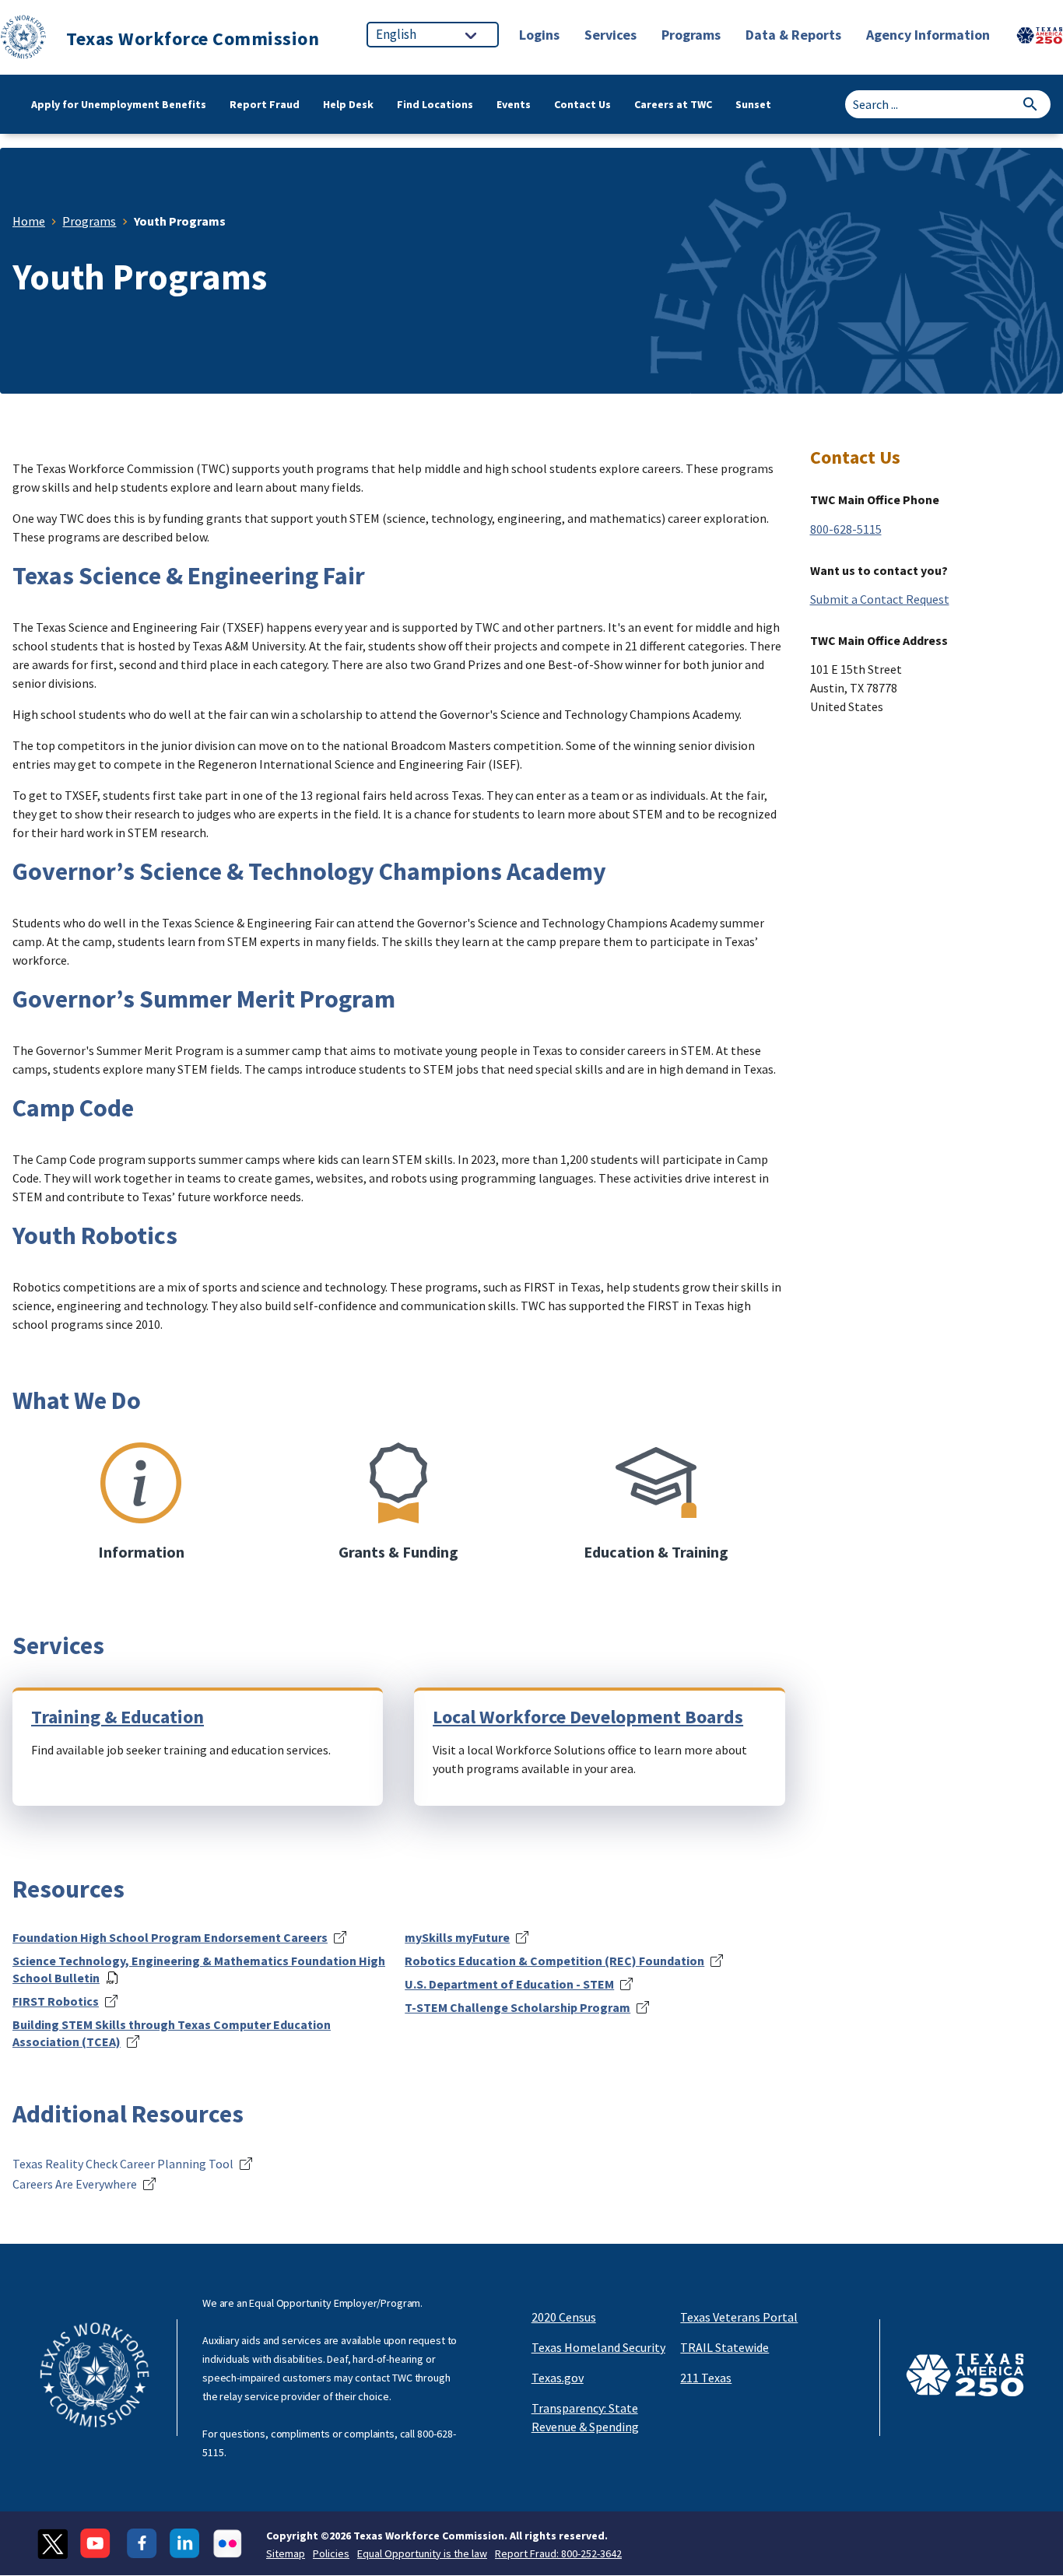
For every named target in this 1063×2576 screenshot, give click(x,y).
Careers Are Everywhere (75, 2184)
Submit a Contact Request (880, 599)
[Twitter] (53, 2544)
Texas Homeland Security (598, 2347)
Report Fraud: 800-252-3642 (558, 2553)
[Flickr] (228, 2544)
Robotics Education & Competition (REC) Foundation (554, 1961)
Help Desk (348, 104)
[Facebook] (142, 2544)
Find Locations (435, 104)
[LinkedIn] (185, 2544)
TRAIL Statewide (724, 2347)
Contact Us (582, 104)
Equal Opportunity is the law (422, 2553)
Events (514, 104)
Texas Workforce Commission (193, 39)
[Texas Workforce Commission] (23, 39)
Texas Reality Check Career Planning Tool (123, 2164)
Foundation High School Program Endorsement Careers (170, 1937)
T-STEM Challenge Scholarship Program (517, 2007)
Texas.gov (558, 2378)
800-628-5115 (846, 529)
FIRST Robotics (56, 2001)
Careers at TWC (673, 104)
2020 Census (564, 2317)
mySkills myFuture (457, 1937)
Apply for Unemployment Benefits (119, 104)
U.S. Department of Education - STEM (509, 1984)
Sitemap (286, 2553)
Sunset (753, 104)
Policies (331, 2553)
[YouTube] (97, 2544)
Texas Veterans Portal (739, 2317)
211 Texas (706, 2378)
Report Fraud (265, 104)
